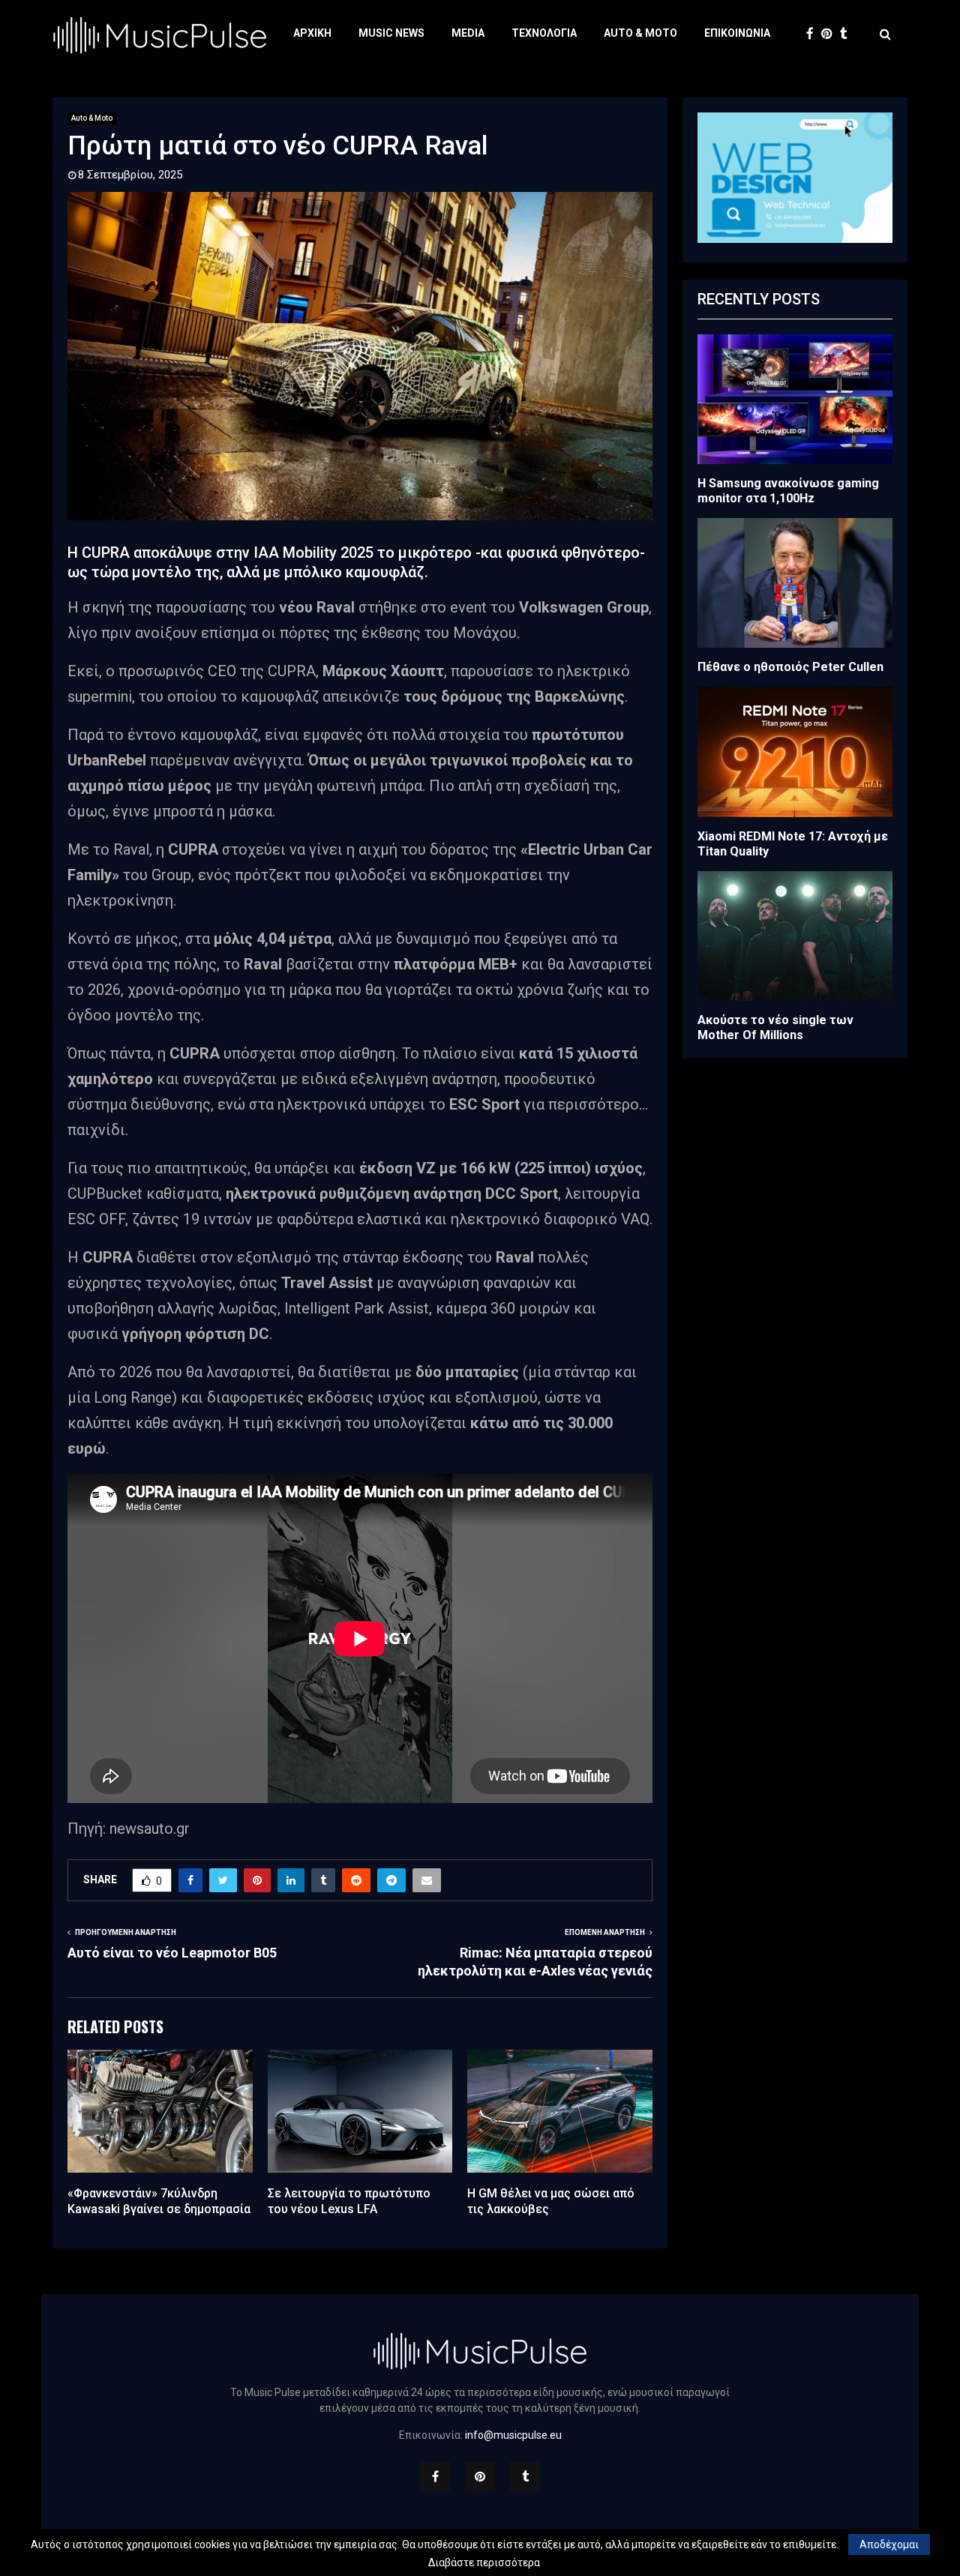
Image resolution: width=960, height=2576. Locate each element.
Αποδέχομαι (889, 2545)
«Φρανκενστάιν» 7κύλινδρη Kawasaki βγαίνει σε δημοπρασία (159, 2201)
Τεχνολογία (544, 33)
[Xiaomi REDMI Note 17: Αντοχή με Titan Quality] (795, 752)
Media (468, 33)
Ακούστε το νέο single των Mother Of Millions (775, 1027)
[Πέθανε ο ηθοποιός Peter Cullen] (795, 583)
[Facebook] (814, 34)
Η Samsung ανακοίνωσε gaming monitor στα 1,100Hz (788, 491)
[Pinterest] (831, 34)
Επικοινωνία (737, 33)
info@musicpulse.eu (513, 2435)
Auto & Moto (640, 33)
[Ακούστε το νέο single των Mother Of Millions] (795, 936)
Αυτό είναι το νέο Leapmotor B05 (172, 1953)
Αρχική (312, 33)
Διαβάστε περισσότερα (484, 2563)
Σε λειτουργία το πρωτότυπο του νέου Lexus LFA (349, 2201)
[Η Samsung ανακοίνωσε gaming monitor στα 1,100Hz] (795, 399)
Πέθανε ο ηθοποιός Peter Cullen (790, 667)
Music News (391, 33)
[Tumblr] (847, 34)
